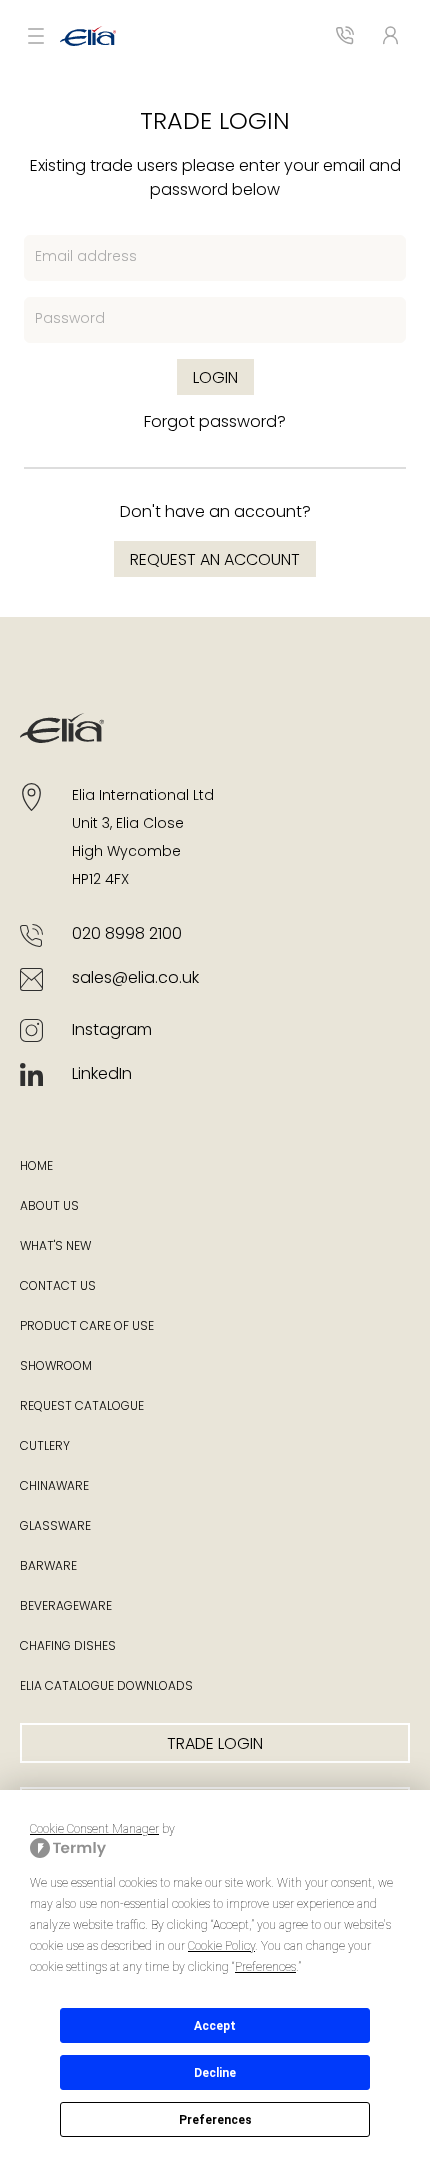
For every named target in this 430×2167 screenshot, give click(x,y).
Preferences (215, 2120)
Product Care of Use (87, 1327)
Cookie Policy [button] (221, 1946)
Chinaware (54, 1487)
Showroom (56, 1367)
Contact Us (58, 1287)
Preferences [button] (265, 1967)
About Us (49, 1207)
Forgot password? (215, 423)
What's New (55, 1247)
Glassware (55, 1527)
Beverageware (66, 1607)
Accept (215, 2026)
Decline (215, 2073)
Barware (48, 1567)
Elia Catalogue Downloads (106, 1687)
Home (36, 1167)
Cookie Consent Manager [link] (94, 1829)
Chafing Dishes (68, 1647)
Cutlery (45, 1447)
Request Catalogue (82, 1407)
